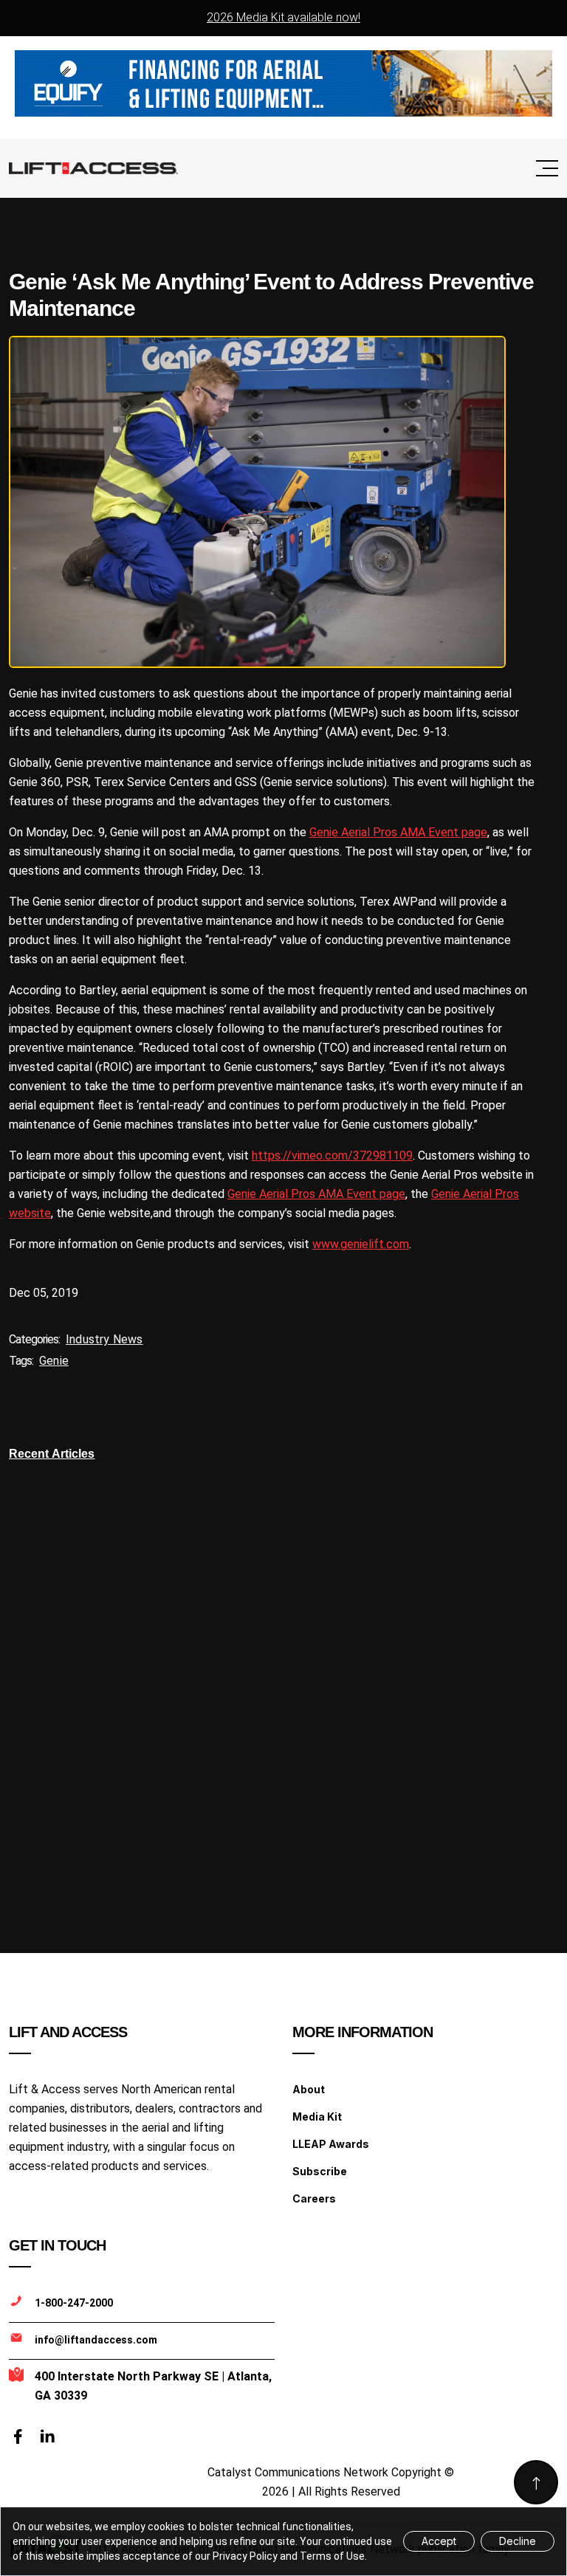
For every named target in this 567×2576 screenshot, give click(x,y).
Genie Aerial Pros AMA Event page (398, 832)
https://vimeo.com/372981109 (332, 1156)
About (309, 2089)
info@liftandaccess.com (96, 2340)
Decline (518, 2541)
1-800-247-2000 (74, 2303)
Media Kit (317, 2117)
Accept (439, 2541)
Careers (314, 2198)
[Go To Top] (536, 2482)
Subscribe (320, 2171)
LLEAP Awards (331, 2144)
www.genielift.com (361, 1244)
